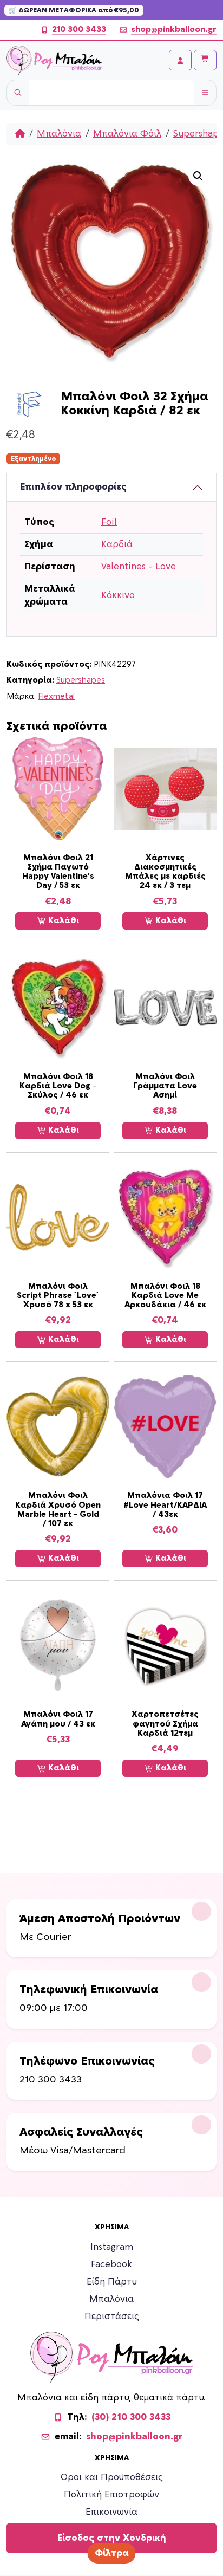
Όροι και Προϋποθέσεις (112, 2477)
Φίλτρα (112, 2553)
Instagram (112, 2247)
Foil (109, 522)
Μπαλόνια (59, 134)
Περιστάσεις (112, 2317)
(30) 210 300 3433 (131, 2417)
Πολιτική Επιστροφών (111, 2495)
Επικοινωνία (111, 2512)
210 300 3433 (79, 30)
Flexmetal (56, 696)
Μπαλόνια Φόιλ (127, 134)
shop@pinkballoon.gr (174, 30)
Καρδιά (117, 544)
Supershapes (81, 680)
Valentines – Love (139, 567)
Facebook (111, 2264)
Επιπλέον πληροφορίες (73, 487)
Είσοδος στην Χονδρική (112, 2538)
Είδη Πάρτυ (112, 2282)
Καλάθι (63, 921)
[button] (198, 176)
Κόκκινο (118, 595)
